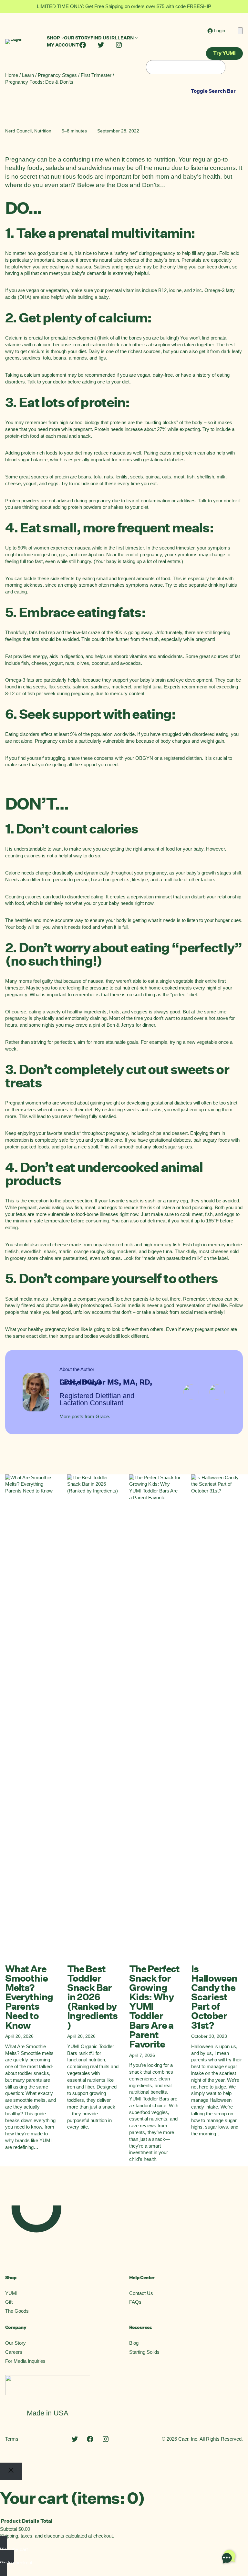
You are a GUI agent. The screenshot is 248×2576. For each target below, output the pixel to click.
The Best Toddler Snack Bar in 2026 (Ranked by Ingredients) (92, 1997)
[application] (229, 2557)
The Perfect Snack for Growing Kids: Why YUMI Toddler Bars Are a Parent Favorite (154, 2007)
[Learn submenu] (136, 38)
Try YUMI (224, 53)
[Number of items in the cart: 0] (240, 31)
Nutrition (43, 131)
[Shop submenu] (63, 38)
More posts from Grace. (85, 1417)
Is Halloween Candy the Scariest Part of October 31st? (214, 1997)
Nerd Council (18, 131)
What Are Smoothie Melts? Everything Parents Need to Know (29, 1997)
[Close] (11, 2471)
